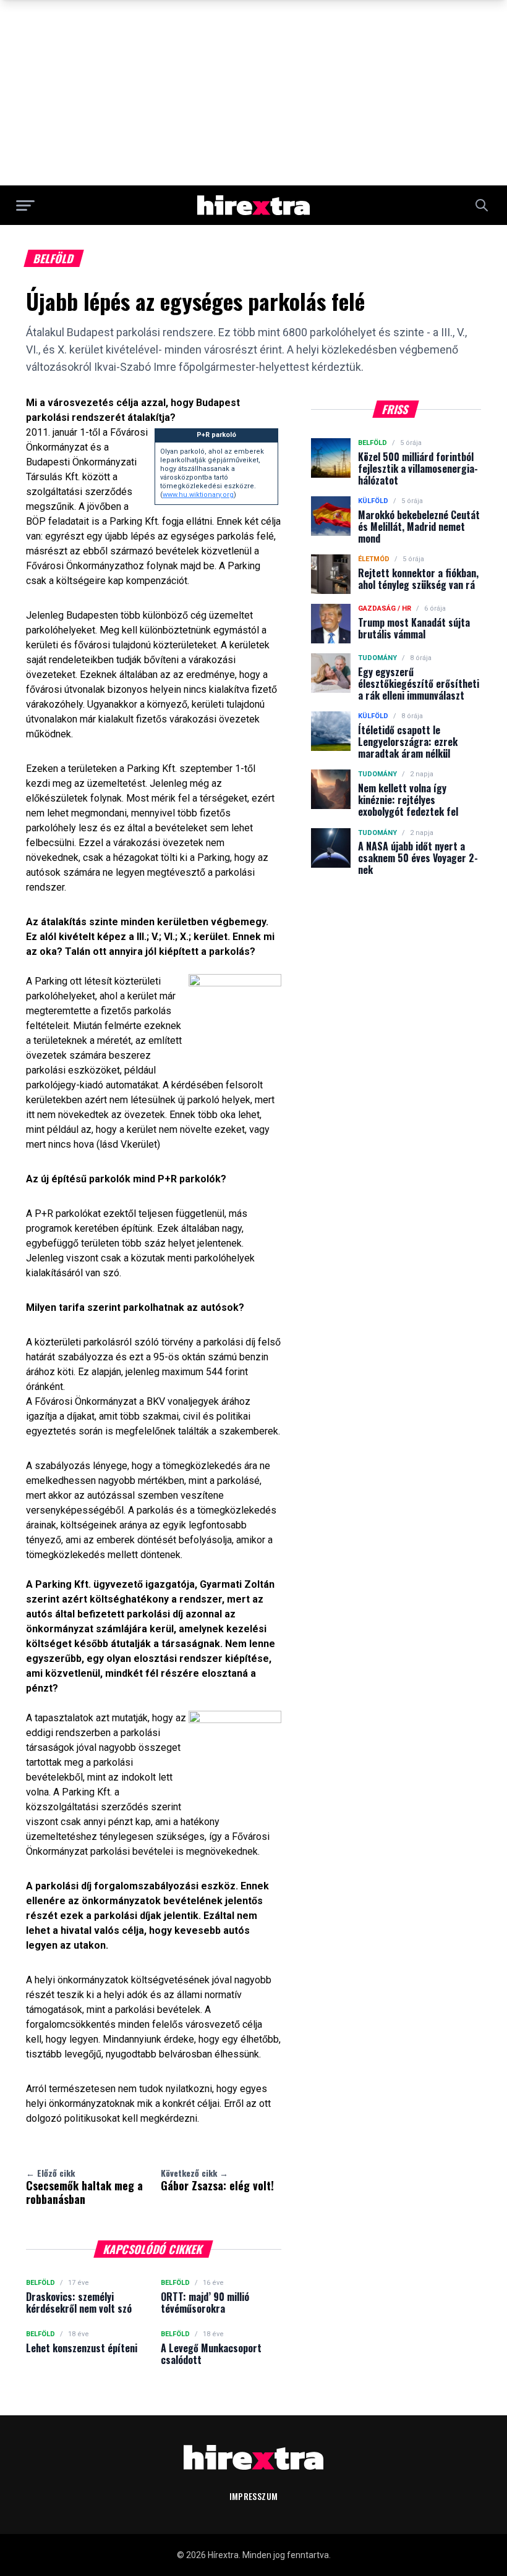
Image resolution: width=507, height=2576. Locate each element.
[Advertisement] (253, 93)
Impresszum (254, 2496)
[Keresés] (482, 205)
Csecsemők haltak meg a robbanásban (84, 2187)
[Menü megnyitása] (25, 205)
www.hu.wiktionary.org (198, 495)
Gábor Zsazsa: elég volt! (217, 2180)
